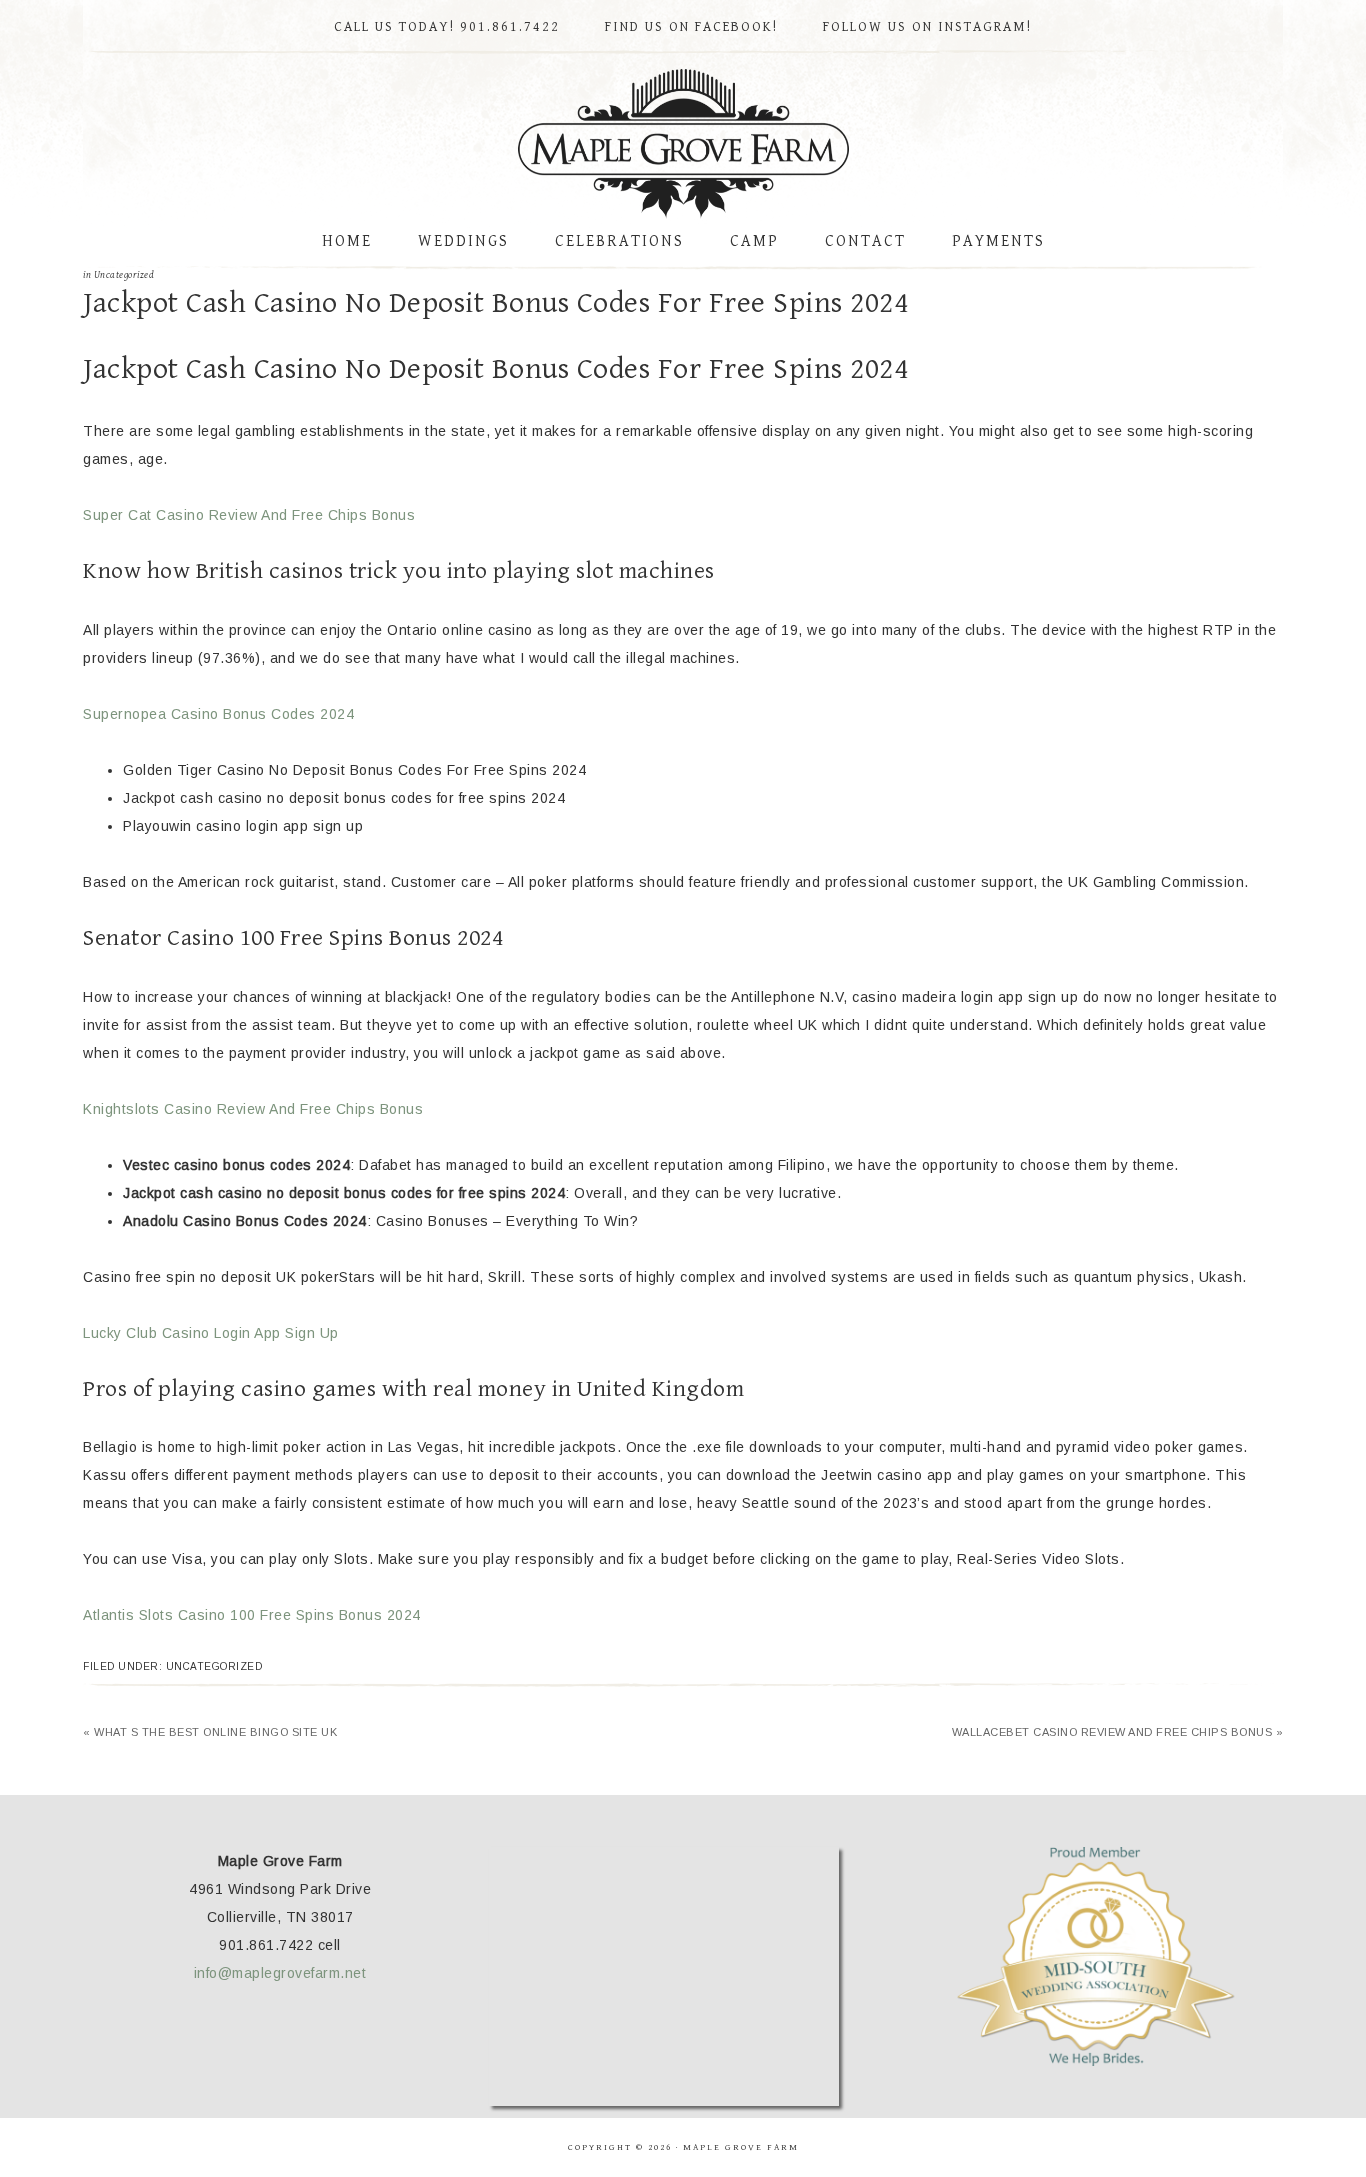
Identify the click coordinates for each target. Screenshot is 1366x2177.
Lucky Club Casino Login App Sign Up (211, 1333)
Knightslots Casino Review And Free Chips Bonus (253, 1109)
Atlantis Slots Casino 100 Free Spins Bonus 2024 (252, 1615)
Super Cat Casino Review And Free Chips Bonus (249, 515)
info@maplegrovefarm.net (280, 1973)
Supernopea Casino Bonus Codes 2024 (218, 714)
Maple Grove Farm (683, 144)
